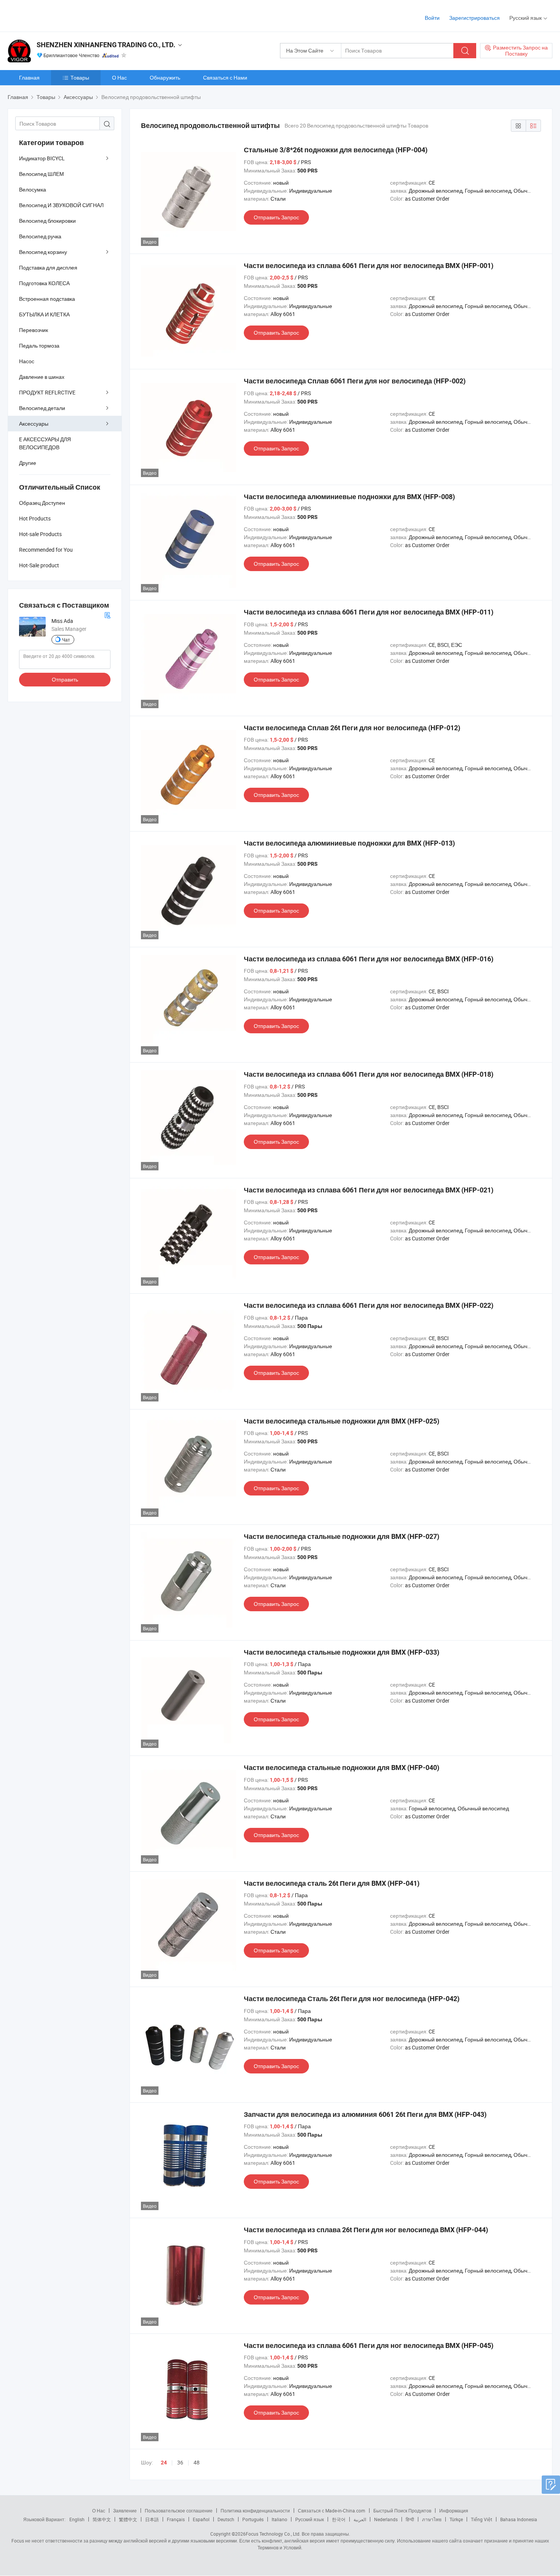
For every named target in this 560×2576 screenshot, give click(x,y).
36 (180, 2462)
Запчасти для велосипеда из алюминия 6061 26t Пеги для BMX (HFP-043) (365, 2114)
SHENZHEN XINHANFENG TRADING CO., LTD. (106, 45)
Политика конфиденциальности (255, 2511)
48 (197, 2462)
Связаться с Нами (225, 77)
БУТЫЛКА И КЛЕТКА (44, 314)
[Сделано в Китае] (57, 15)
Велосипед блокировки (47, 221)
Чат (66, 640)
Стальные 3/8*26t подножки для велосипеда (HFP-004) (336, 150)
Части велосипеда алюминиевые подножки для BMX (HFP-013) (349, 843)
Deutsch (226, 2519)
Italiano (279, 2519)
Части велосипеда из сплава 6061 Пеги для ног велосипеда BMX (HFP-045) (369, 2345)
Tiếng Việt (482, 2519)
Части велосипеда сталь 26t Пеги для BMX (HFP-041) (332, 1883)
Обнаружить (165, 77)
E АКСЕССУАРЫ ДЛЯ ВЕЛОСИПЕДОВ (45, 443)
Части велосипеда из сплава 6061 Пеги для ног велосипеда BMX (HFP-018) (369, 1074)
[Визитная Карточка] (107, 614)
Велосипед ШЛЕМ (42, 174)
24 (164, 2463)
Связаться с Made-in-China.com (332, 2511)
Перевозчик (34, 330)
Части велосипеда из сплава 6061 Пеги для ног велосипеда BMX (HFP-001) (369, 266)
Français (176, 2519)
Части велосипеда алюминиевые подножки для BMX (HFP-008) (349, 497)
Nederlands (386, 2519)
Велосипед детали (42, 408)
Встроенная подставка (47, 299)
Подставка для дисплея (48, 267)
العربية (360, 2519)
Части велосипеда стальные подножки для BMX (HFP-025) (342, 1421)
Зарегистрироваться (474, 18)
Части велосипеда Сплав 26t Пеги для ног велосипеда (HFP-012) (352, 728)
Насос (27, 361)
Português (253, 2519)
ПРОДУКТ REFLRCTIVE (47, 392)
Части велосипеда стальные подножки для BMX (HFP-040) (342, 1768)
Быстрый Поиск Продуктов (402, 2511)
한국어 (339, 2519)
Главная (29, 77)
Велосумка (33, 189)
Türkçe (456, 2519)
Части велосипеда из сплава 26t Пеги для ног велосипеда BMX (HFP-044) (366, 2230)
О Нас (119, 77)
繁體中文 (128, 2519)
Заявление (125, 2511)
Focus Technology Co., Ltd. (273, 2534)
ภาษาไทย (432, 2519)
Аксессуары (34, 424)
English (77, 2519)
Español (201, 2519)
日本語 (152, 2519)
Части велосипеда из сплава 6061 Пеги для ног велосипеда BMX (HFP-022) (369, 1305)
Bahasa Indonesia (519, 2519)
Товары (80, 77)
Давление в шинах (42, 377)
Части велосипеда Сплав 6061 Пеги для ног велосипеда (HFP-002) (355, 381)
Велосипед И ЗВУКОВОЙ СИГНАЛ (61, 205)
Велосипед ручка (40, 236)
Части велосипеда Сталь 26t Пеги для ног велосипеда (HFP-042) (352, 1999)
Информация (454, 2511)
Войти (432, 18)
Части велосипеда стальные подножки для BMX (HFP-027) (342, 1536)
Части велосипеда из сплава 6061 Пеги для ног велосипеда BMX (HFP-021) (369, 1190)
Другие (28, 463)
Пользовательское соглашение (179, 2511)
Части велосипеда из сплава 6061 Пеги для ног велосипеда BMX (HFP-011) (369, 612)
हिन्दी (410, 2519)
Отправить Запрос (276, 217)
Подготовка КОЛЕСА (44, 283)
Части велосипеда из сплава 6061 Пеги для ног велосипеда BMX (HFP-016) (369, 959)
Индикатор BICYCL (42, 158)
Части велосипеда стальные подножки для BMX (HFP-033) (342, 1652)
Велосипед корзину (43, 252)
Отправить (65, 679)
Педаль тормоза (39, 346)
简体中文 (102, 2519)
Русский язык (310, 2519)
